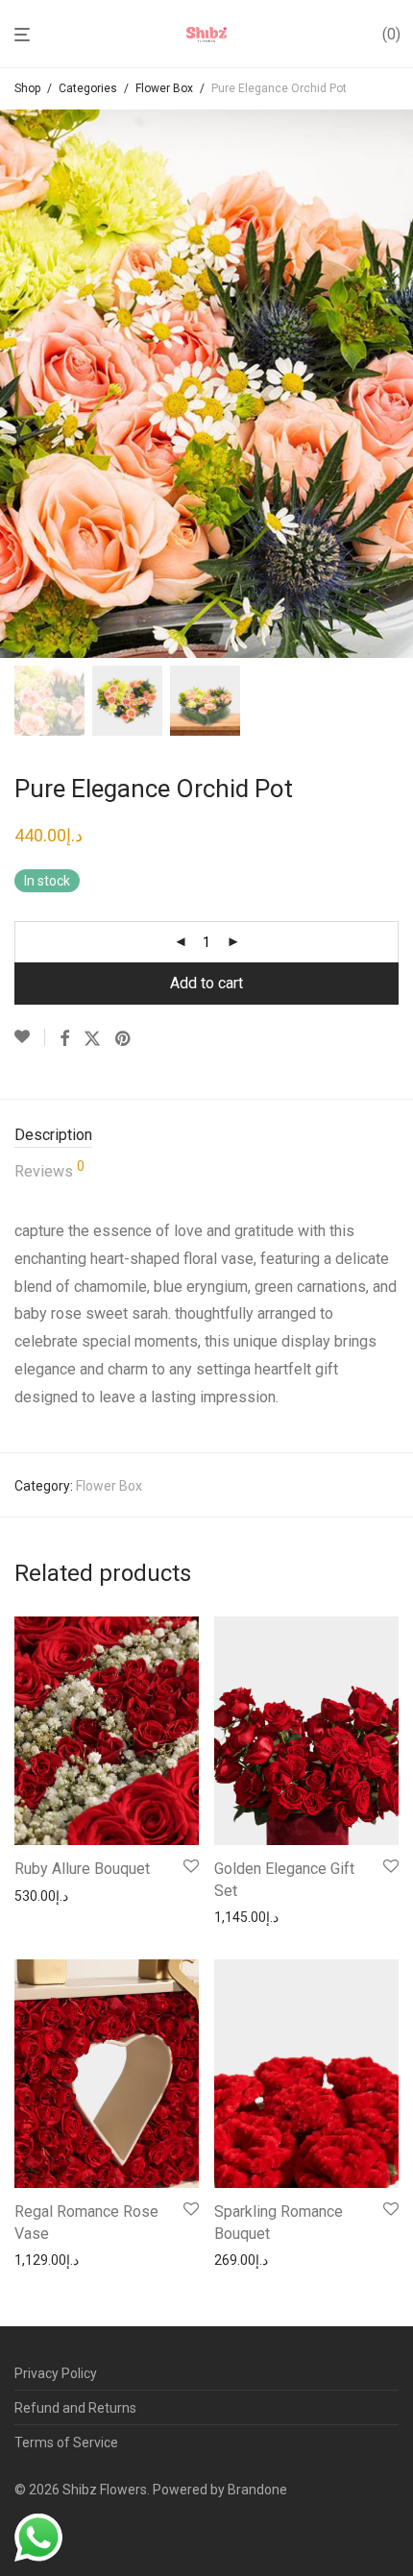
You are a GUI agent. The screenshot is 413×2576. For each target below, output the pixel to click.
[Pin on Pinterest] (124, 1039)
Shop (27, 88)
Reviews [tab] (49, 1170)
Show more (44, 1896)
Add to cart (206, 983)
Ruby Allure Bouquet (82, 1869)
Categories (88, 88)
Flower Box (164, 88)
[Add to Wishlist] (30, 1037)
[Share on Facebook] (64, 1039)
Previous (18, 383)
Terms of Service (66, 2442)
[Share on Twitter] (92, 1039)
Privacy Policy (56, 2373)
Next (395, 383)
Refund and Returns (75, 2408)
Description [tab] (53, 1135)
